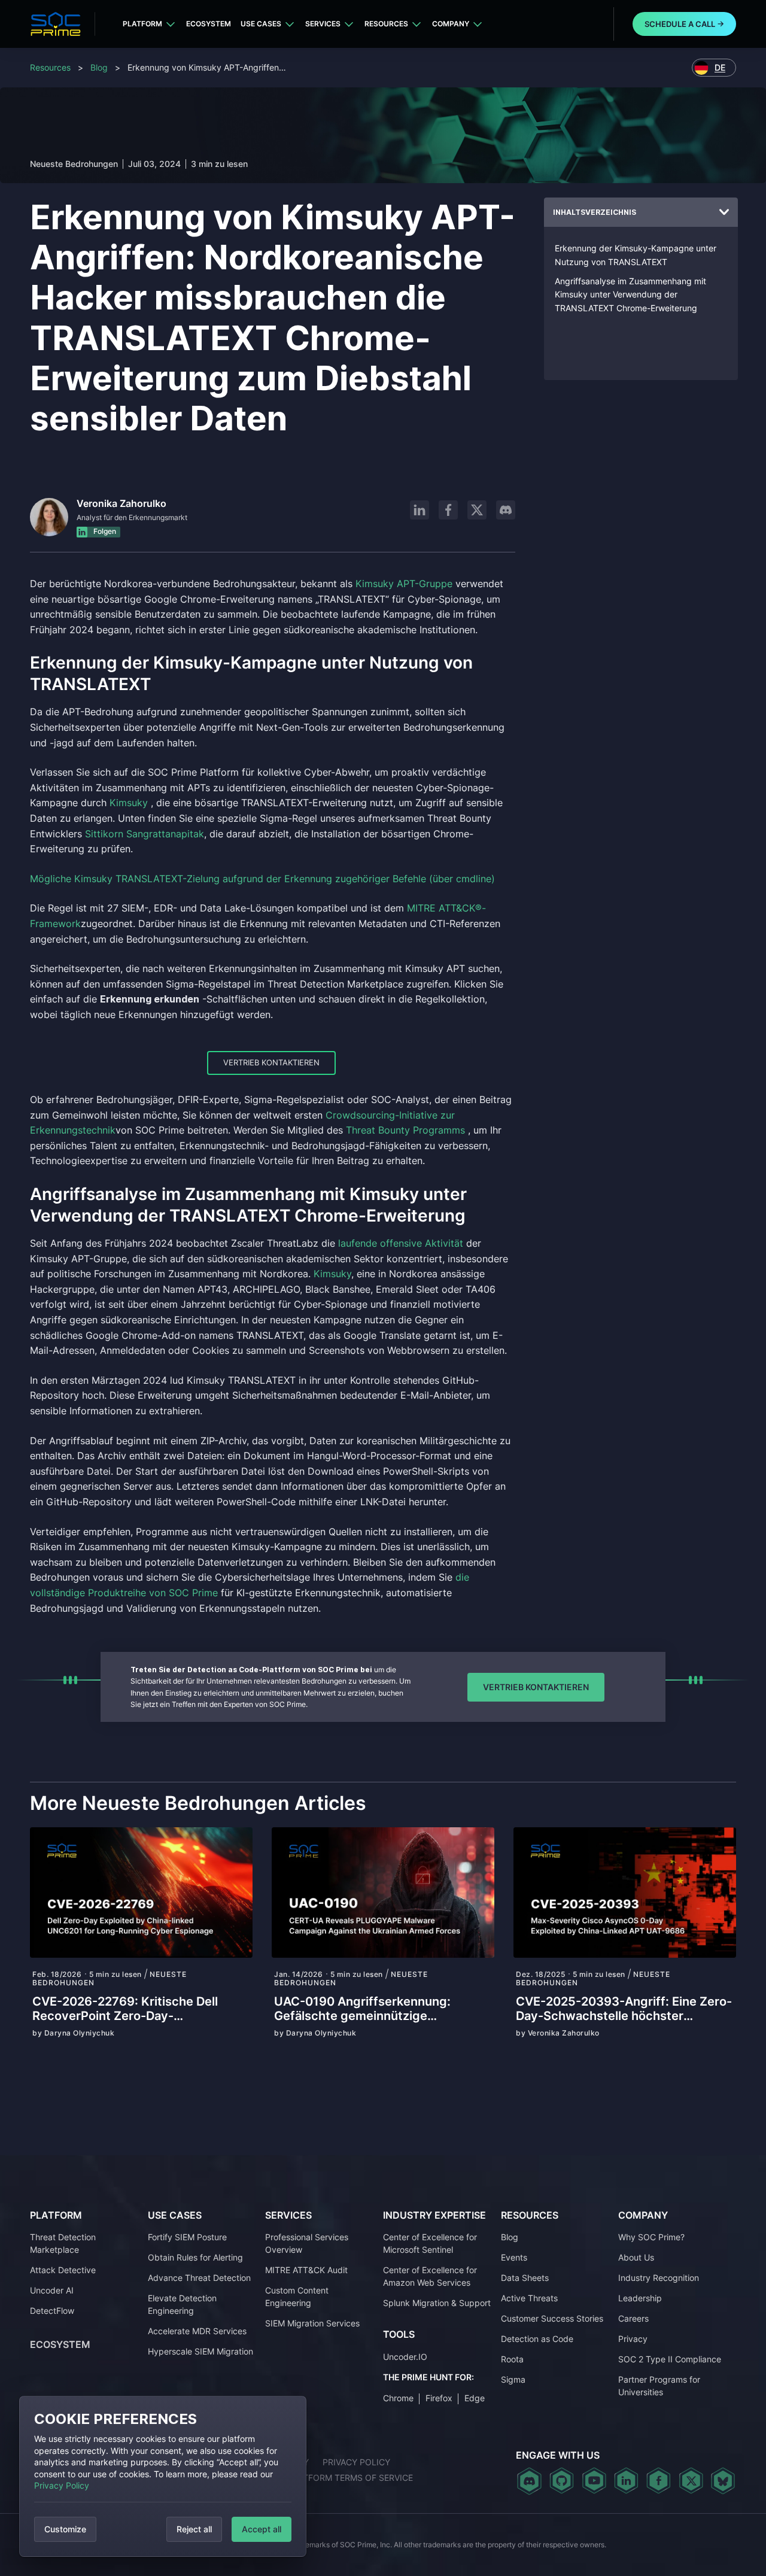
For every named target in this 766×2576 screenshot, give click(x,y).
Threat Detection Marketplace (63, 2243)
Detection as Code (537, 2339)
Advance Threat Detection (199, 2278)
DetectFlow (52, 2311)
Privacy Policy (62, 2485)
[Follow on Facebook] (448, 510)
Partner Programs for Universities (659, 2386)
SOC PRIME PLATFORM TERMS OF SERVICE (326, 2478)
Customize (65, 2529)
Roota (512, 2359)
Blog (99, 67)
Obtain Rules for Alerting (195, 2257)
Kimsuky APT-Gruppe (404, 584)
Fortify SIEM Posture (187, 2237)
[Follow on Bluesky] (723, 2481)
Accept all (262, 2529)
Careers (633, 2318)
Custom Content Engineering (297, 2296)
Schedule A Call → (684, 24)
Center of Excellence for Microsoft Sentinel (430, 2243)
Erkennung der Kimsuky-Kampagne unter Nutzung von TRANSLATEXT (636, 255)
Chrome (398, 2398)
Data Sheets (525, 2278)
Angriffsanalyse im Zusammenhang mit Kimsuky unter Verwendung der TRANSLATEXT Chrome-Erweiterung (630, 294)
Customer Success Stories (552, 2318)
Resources (386, 24)
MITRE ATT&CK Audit (306, 2270)
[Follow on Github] (562, 2481)
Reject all (194, 2529)
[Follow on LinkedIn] (420, 510)
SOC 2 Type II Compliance (670, 2359)
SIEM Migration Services (312, 2323)
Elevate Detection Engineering (182, 2304)
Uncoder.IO (405, 2357)
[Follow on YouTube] (594, 2481)
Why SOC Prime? (651, 2237)
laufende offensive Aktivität (401, 1243)
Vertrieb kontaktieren (271, 1062)
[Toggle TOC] (724, 212)
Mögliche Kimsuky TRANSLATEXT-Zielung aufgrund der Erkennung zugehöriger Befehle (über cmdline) (262, 879)
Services (323, 24)
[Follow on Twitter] (691, 2481)
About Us (636, 2257)
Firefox (439, 2398)
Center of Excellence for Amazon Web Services (430, 2276)
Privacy (633, 2339)
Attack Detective (63, 2270)
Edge (475, 2398)
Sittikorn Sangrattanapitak (145, 834)
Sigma (513, 2379)
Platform (142, 24)
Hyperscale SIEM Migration (200, 2351)
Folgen (104, 531)
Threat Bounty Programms (405, 1130)
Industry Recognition (659, 2278)
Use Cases (261, 24)
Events (514, 2257)
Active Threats (529, 2298)
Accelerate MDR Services (197, 2331)
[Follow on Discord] (506, 510)
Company (451, 24)
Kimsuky (129, 803)
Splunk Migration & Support (437, 2303)
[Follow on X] (477, 510)
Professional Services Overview (307, 2243)
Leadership (640, 2298)
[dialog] (163, 2476)
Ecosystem (209, 24)
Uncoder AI (52, 2290)
